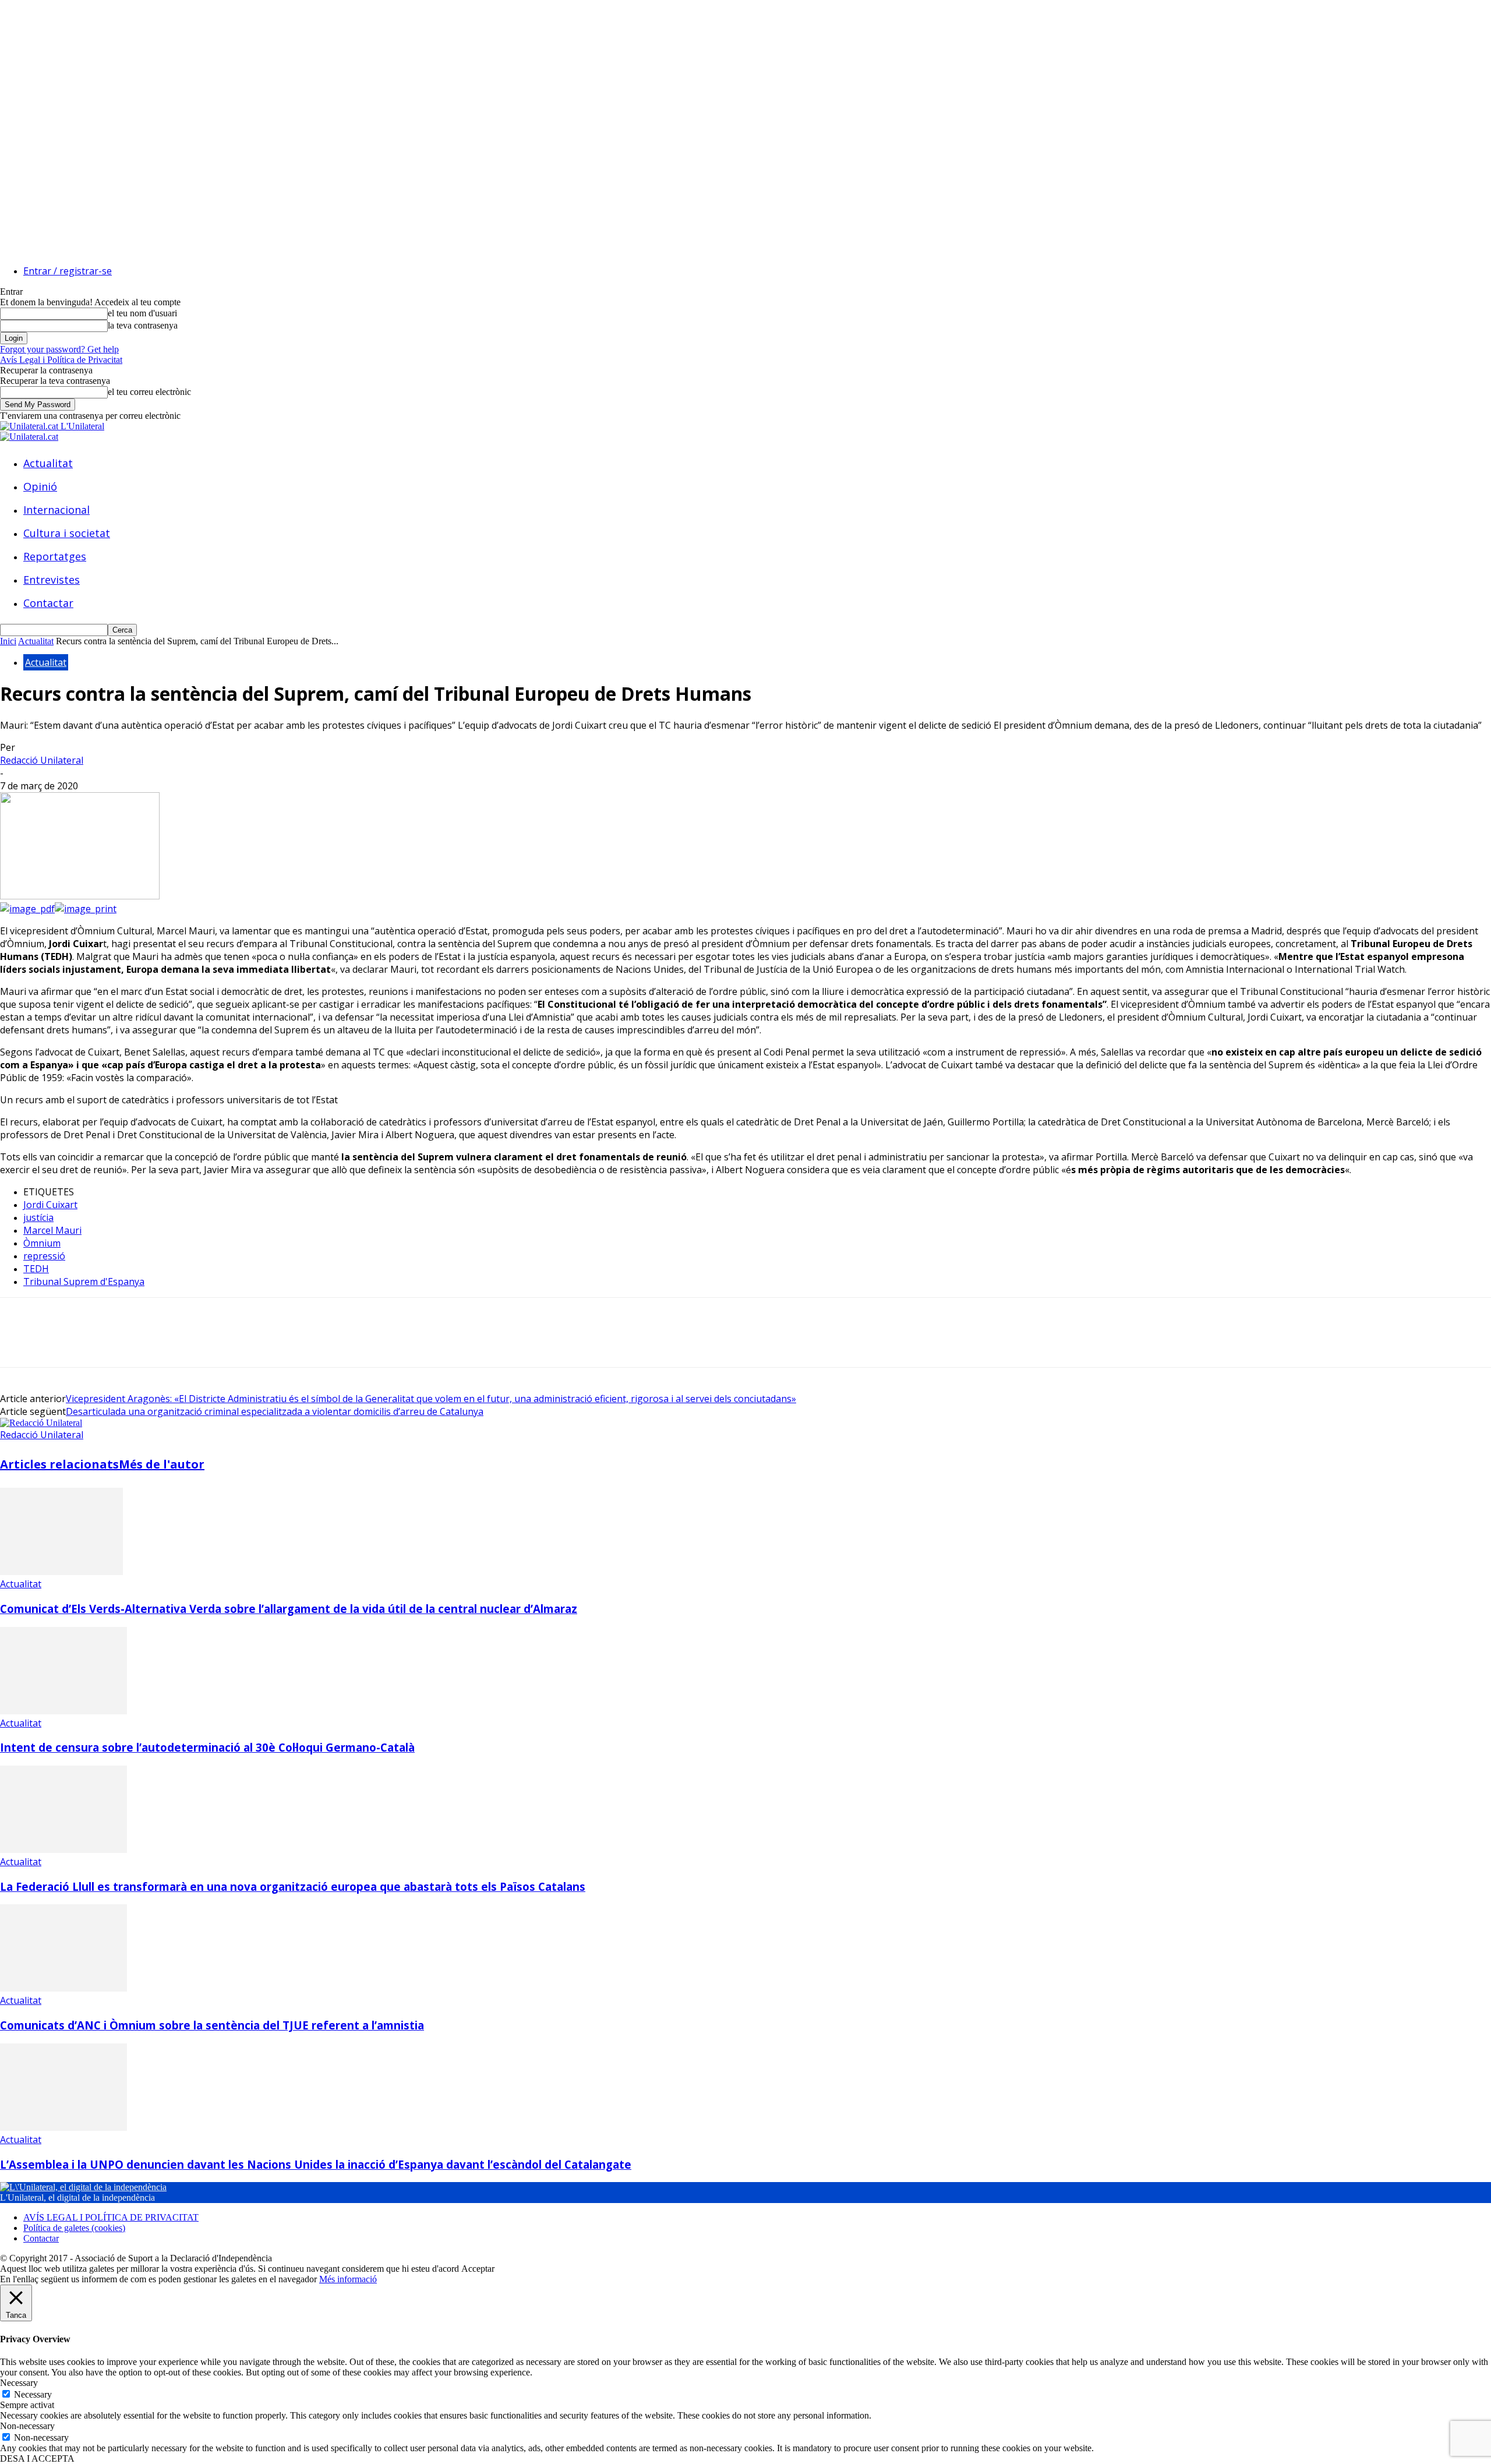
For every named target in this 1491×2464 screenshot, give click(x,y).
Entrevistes (52, 580)
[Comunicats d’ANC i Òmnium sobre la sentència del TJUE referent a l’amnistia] (63, 1988)
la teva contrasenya (143, 325)
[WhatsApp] (145, 1343)
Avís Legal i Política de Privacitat (61, 360)
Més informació (348, 2279)
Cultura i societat (67, 533)
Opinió (40, 486)
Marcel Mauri (52, 1230)
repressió (44, 1256)
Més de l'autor (162, 1464)
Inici (8, 641)
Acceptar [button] (478, 2269)
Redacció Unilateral (42, 760)
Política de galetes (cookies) (74, 2228)
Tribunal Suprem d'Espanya (84, 1282)
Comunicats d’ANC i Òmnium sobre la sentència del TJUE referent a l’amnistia (212, 2025)
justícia (38, 1217)
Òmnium (42, 1243)
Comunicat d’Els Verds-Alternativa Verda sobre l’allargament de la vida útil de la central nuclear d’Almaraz (289, 1609)
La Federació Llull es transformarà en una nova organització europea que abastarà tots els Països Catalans (293, 1886)
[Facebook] (19, 1343)
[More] (188, 1343)
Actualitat (48, 463)
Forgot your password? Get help (59, 349)
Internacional (56, 510)
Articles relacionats (59, 1464)
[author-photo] (41, 1423)
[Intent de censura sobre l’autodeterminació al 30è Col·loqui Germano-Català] (63, 1711)
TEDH (36, 1269)
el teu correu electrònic (149, 392)
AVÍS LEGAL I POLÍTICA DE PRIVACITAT (111, 2217)
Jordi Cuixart (50, 1205)
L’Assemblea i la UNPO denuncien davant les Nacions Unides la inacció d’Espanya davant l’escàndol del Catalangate (316, 2164)
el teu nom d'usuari (142, 313)
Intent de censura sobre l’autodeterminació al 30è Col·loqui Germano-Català (207, 1747)
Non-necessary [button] (27, 2426)
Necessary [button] (19, 2383)
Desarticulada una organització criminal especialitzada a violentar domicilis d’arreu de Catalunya (275, 1411)
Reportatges (55, 556)
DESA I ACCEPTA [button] (37, 2458)
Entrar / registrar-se (68, 271)
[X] (61, 1343)
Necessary (33, 2394)
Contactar (48, 603)
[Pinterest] (103, 1343)
